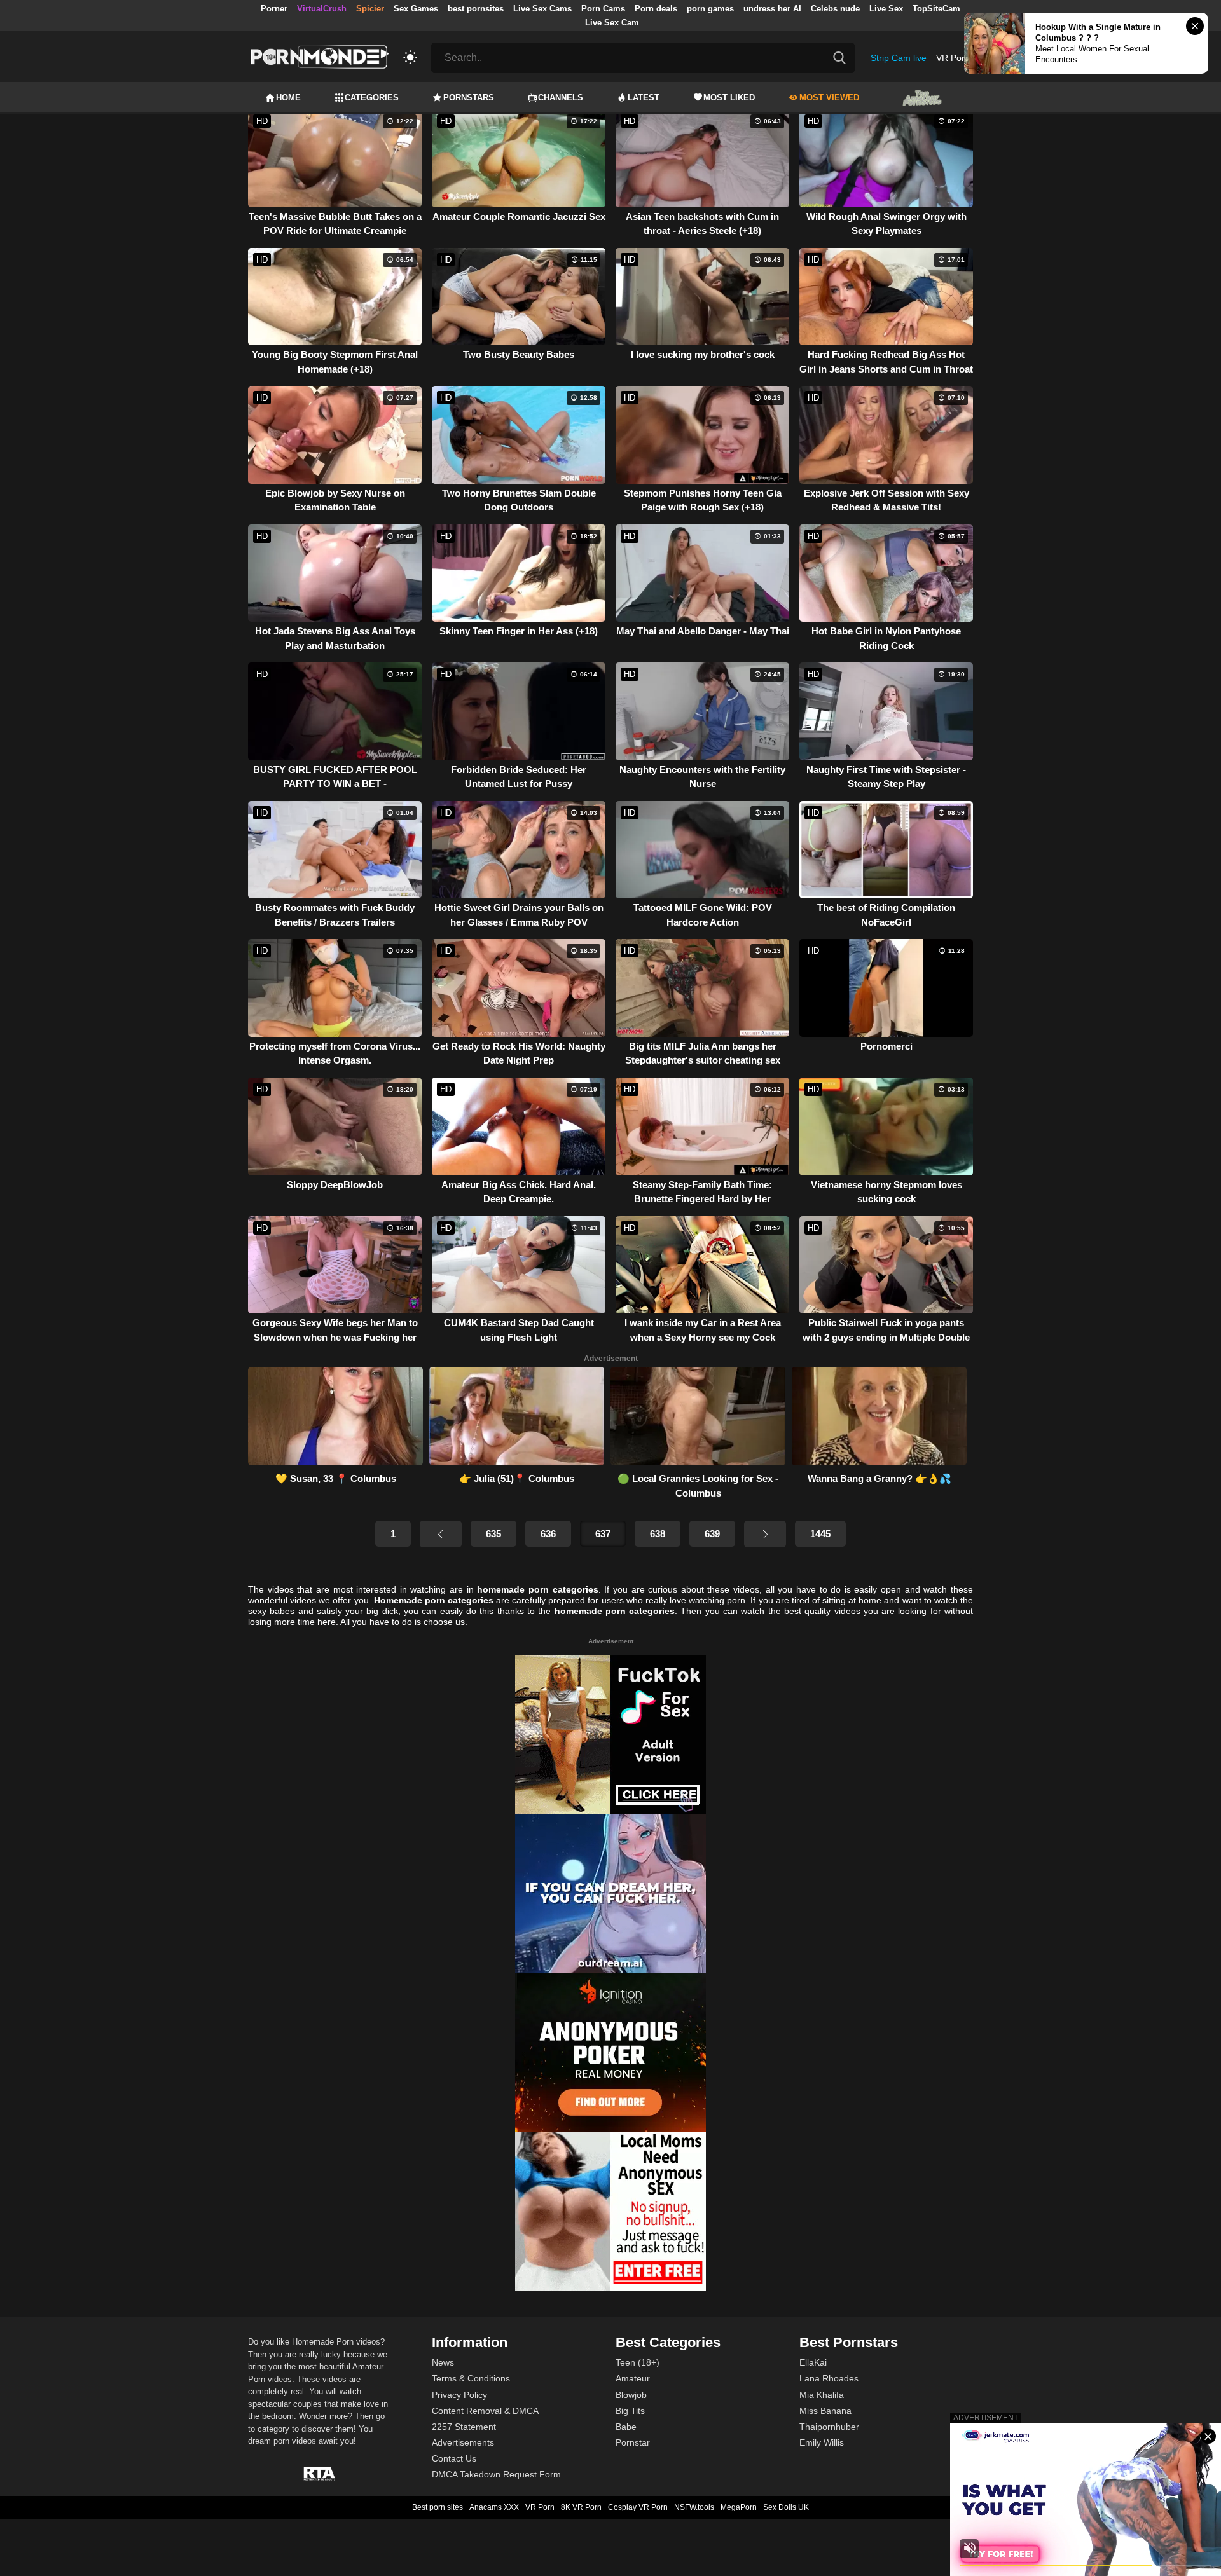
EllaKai (813, 2362)
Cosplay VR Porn (638, 2507)
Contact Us (454, 2458)
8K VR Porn (581, 2507)
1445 (820, 1534)
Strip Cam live (899, 58)
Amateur (633, 2378)
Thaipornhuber (829, 2427)
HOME (288, 98)
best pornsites (476, 9)
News (443, 2362)
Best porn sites (438, 2507)
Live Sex (886, 9)
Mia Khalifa (822, 2395)
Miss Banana (825, 2411)
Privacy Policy (459, 2395)
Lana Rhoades (829, 2378)
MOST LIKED (729, 98)
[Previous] (441, 1534)
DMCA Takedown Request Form (496, 2474)
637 (603, 1534)
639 (712, 1534)
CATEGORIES (372, 98)
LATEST (644, 98)
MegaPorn (739, 2507)
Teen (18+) (638, 2362)
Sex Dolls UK (786, 2507)
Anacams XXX (494, 2507)
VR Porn (953, 58)
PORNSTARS (469, 98)
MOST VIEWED (829, 98)
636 (548, 1534)
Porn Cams (603, 9)
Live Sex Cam (612, 23)
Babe (626, 2427)
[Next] (765, 1534)
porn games (710, 9)
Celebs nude (835, 9)
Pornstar (633, 2442)
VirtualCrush (322, 9)
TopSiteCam (936, 9)
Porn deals (656, 9)
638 (658, 1534)
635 (493, 1534)
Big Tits (630, 2411)
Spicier (370, 9)
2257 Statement (464, 2427)
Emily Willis (822, 2442)
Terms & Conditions (471, 2378)
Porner (274, 9)
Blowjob (631, 2395)
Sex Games (416, 9)
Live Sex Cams (542, 9)
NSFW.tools (694, 2507)
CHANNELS (561, 98)
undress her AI (772, 9)
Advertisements (463, 2442)
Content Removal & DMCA (485, 2411)
